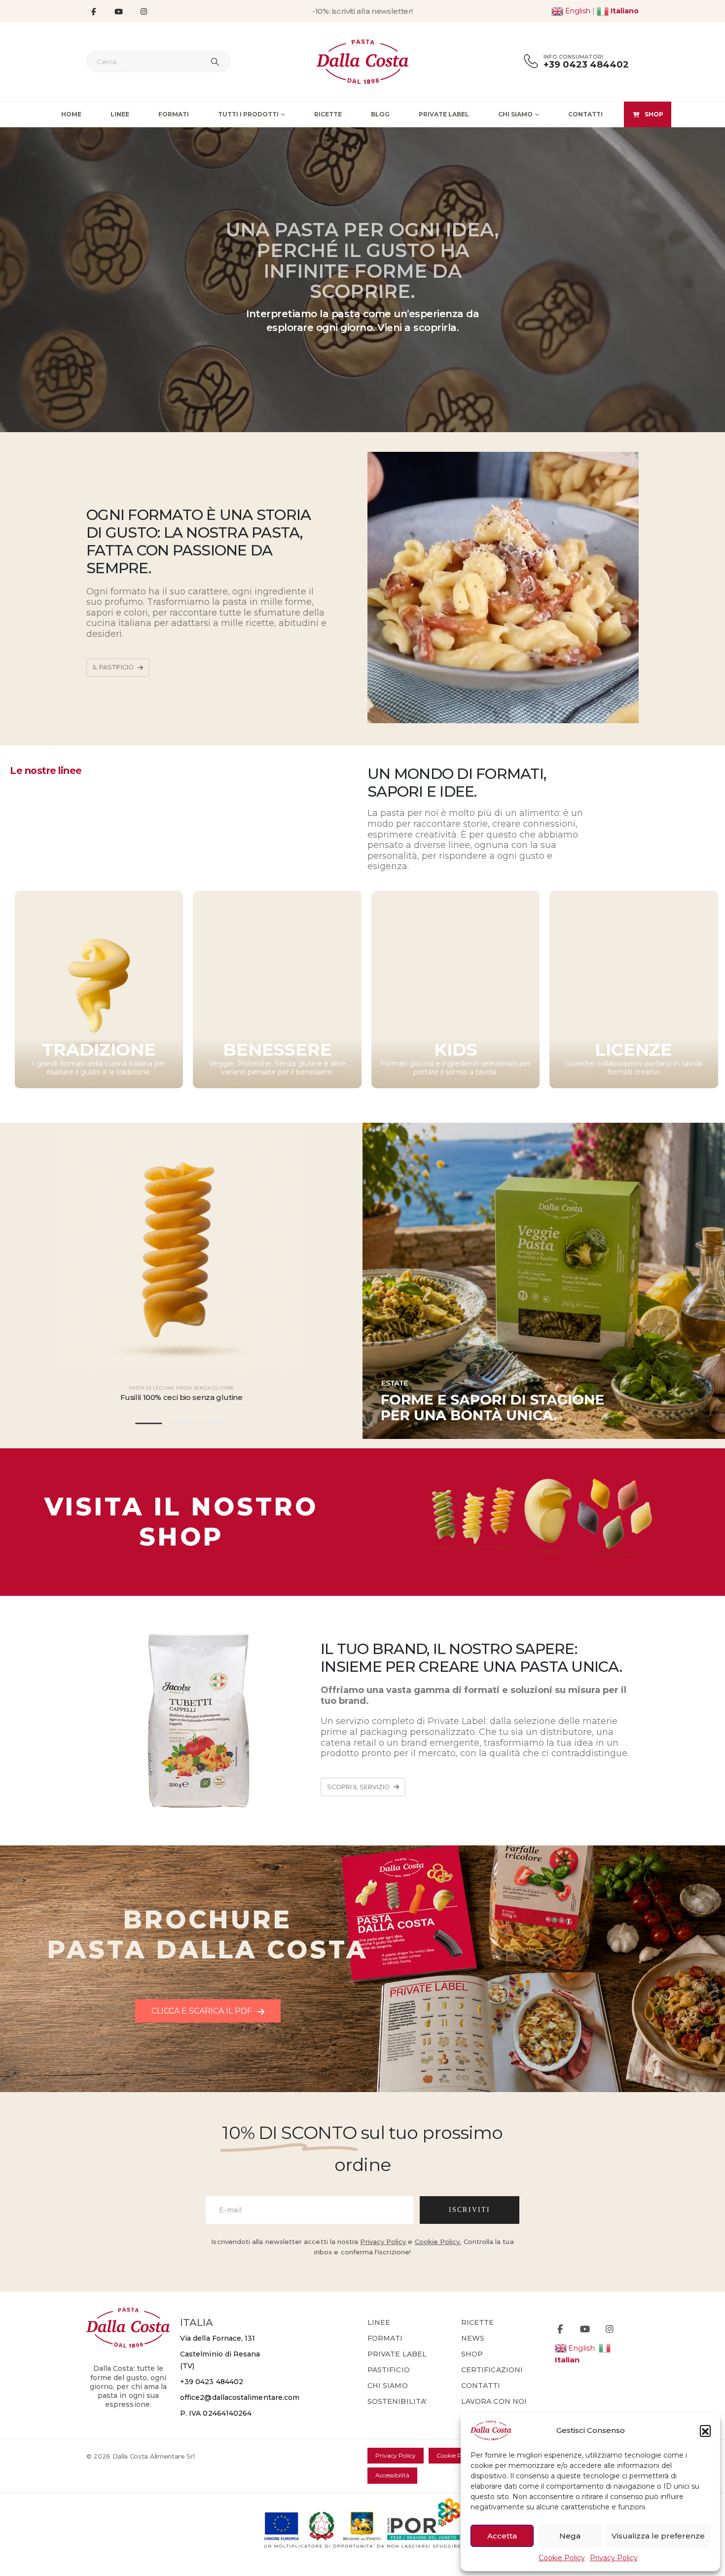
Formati (174, 114)
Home (71, 114)
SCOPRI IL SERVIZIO (359, 1787)
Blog (380, 114)
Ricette (328, 114)
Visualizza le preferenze (658, 2536)
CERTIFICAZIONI (492, 2370)
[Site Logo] (363, 62)
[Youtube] (118, 11)
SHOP (654, 114)
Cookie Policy (562, 2558)
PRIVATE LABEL (397, 2354)
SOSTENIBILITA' (397, 2401)
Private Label (444, 114)
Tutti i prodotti (248, 114)
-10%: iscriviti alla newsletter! (362, 11)
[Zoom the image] (544, 1468)
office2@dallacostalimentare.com (240, 2397)
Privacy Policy (614, 2558)
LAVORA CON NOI (494, 2401)
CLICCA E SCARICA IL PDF (203, 2011)
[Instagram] (144, 11)
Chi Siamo (515, 114)
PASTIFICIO (389, 2370)
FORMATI (385, 2338)
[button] (705, 2430)
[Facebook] (93, 11)
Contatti (585, 114)
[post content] (181, 1247)
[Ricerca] (215, 62)
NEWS (473, 2338)
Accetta (502, 2536)
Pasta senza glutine (205, 1388)
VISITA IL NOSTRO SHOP (181, 1522)
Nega (570, 2536)
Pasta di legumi (151, 1388)
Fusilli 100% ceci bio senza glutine (181, 1397)
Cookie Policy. (438, 2242)
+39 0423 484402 (212, 2382)
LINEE (379, 2322)
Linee (120, 114)
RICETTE (478, 2322)
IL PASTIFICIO (114, 667)
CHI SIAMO (388, 2386)
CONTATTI (481, 2386)
